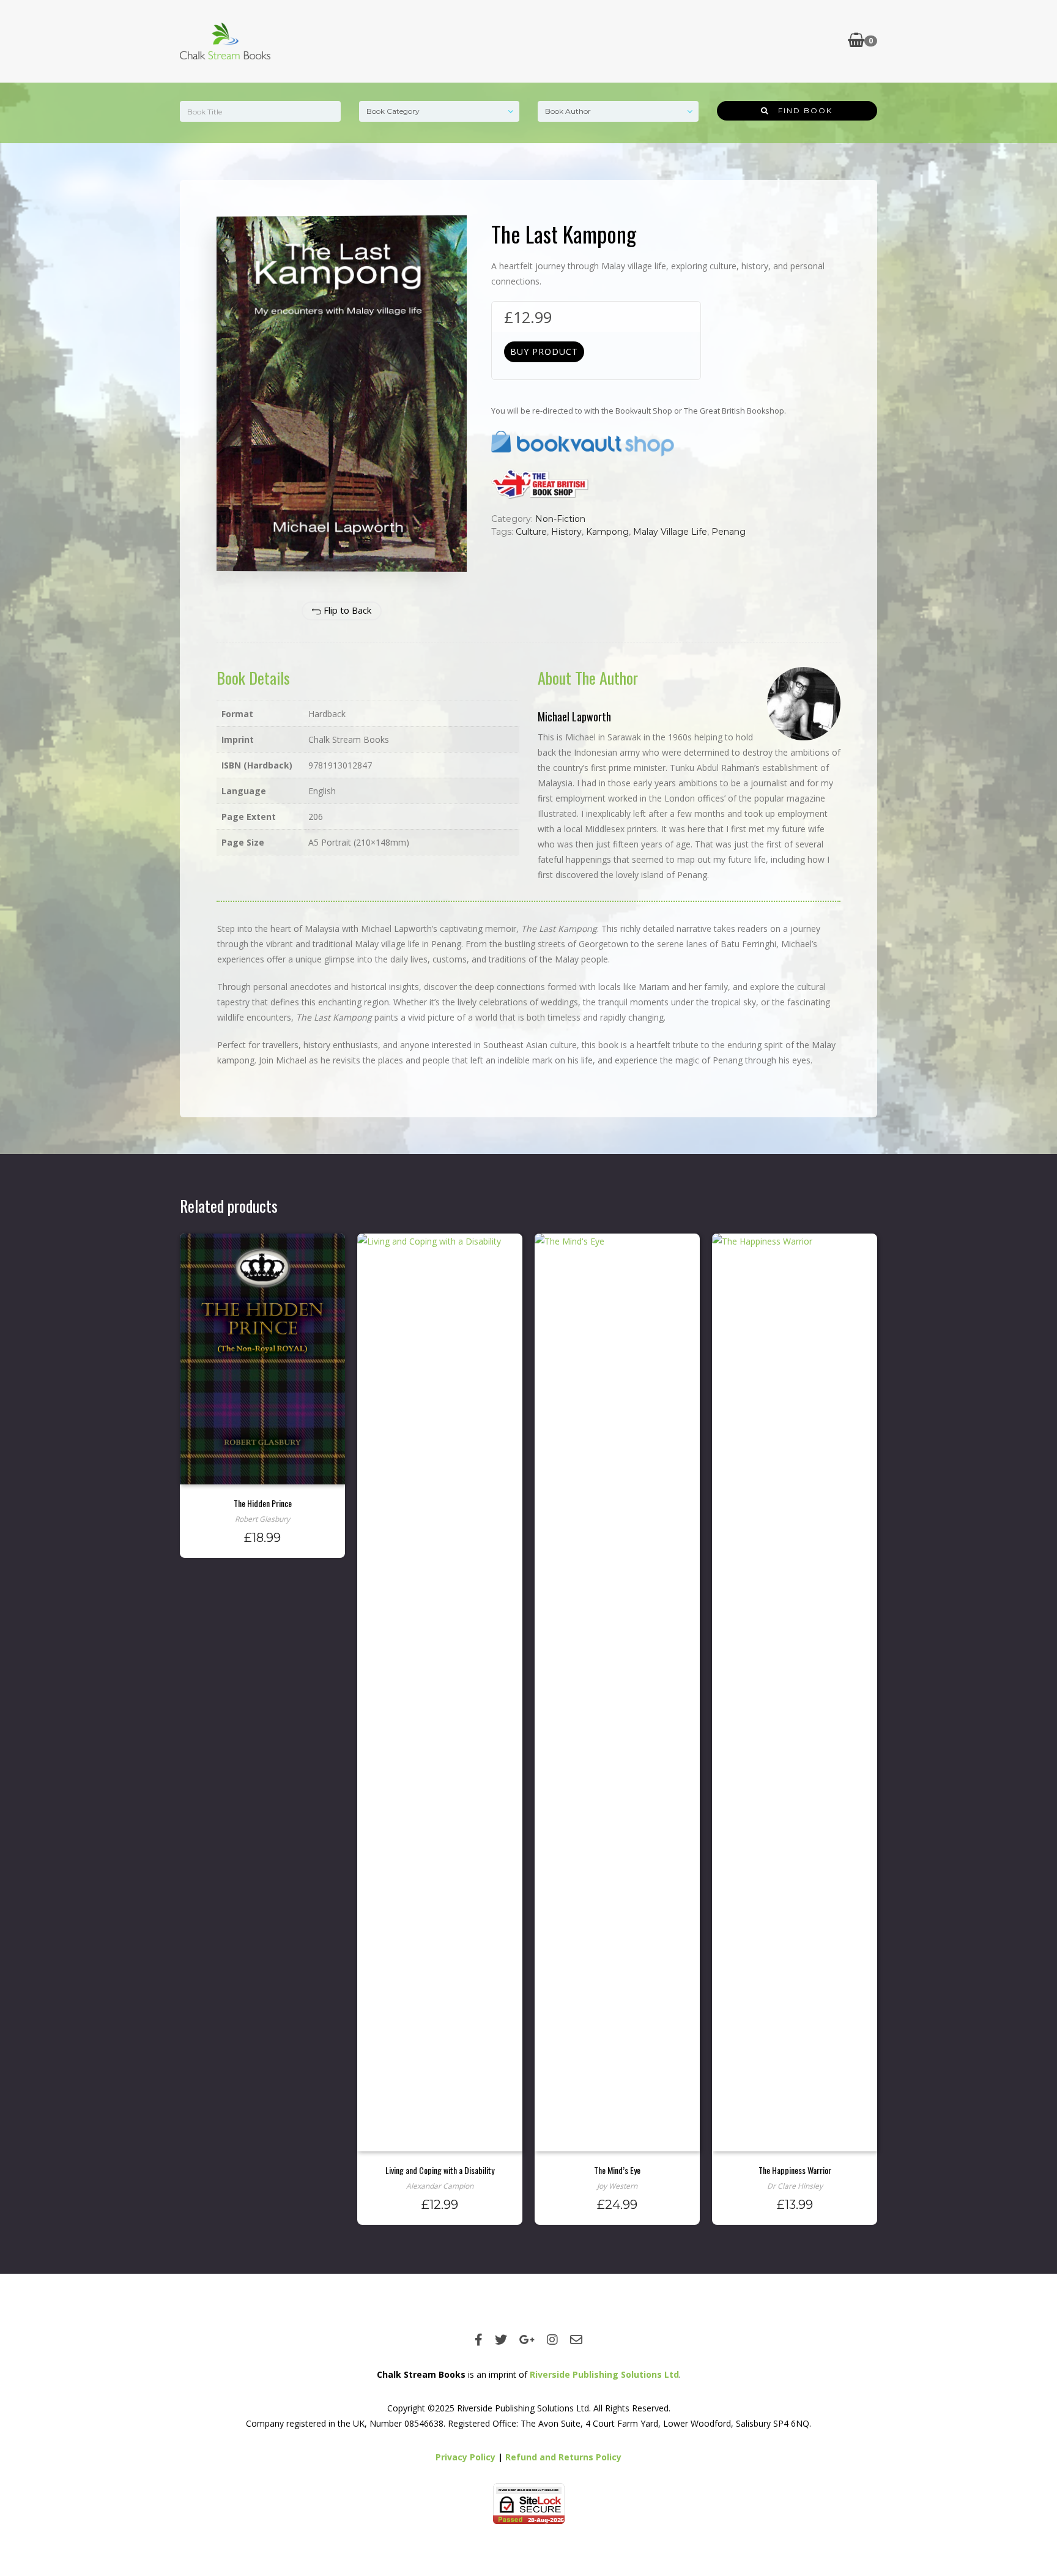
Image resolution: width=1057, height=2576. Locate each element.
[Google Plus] (527, 2340)
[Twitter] (501, 2340)
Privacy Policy (465, 2457)
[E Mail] (576, 2340)
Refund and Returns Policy (563, 2457)
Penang (729, 532)
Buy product (544, 352)
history (566, 532)
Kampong (607, 532)
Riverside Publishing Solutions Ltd (604, 2374)
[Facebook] (479, 2340)
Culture (531, 532)
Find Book (801, 110)
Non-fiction (560, 519)
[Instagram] (552, 2340)
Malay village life (670, 532)
